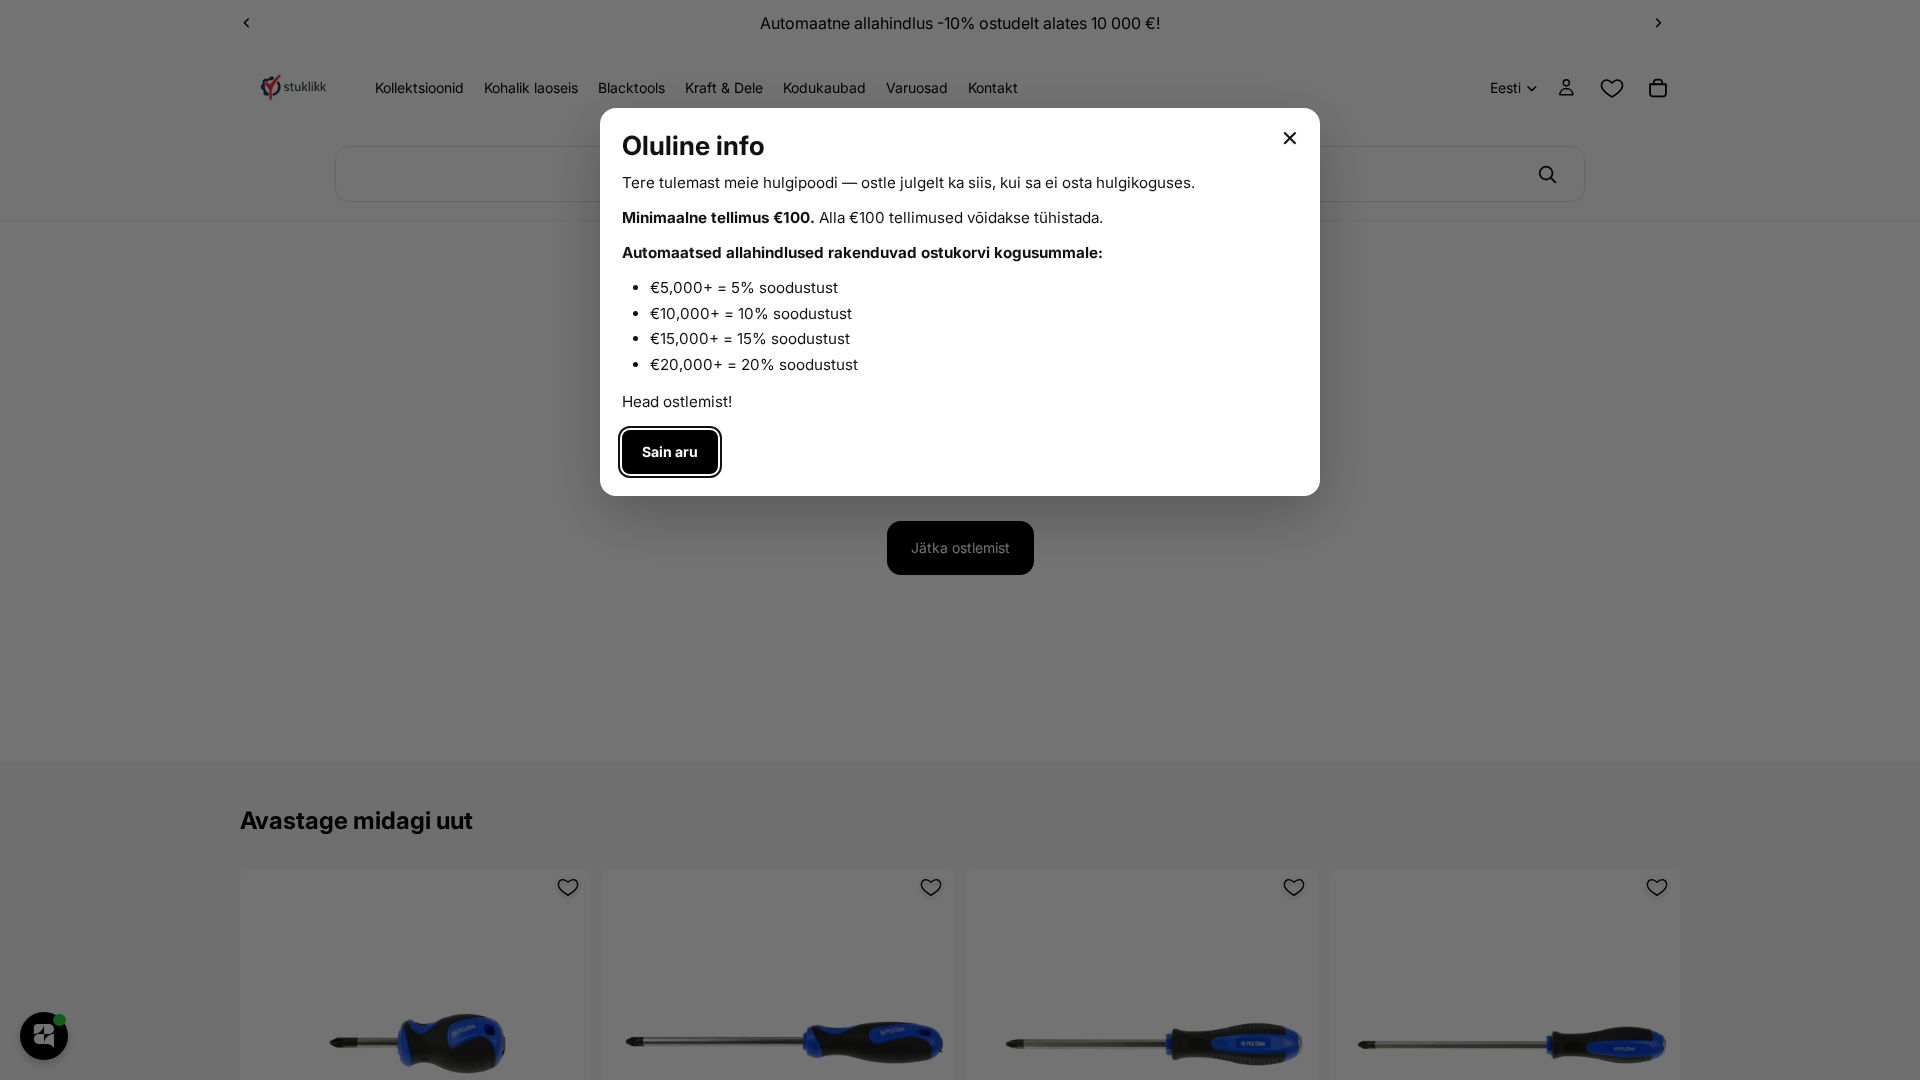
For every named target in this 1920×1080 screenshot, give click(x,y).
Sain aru (670, 451)
